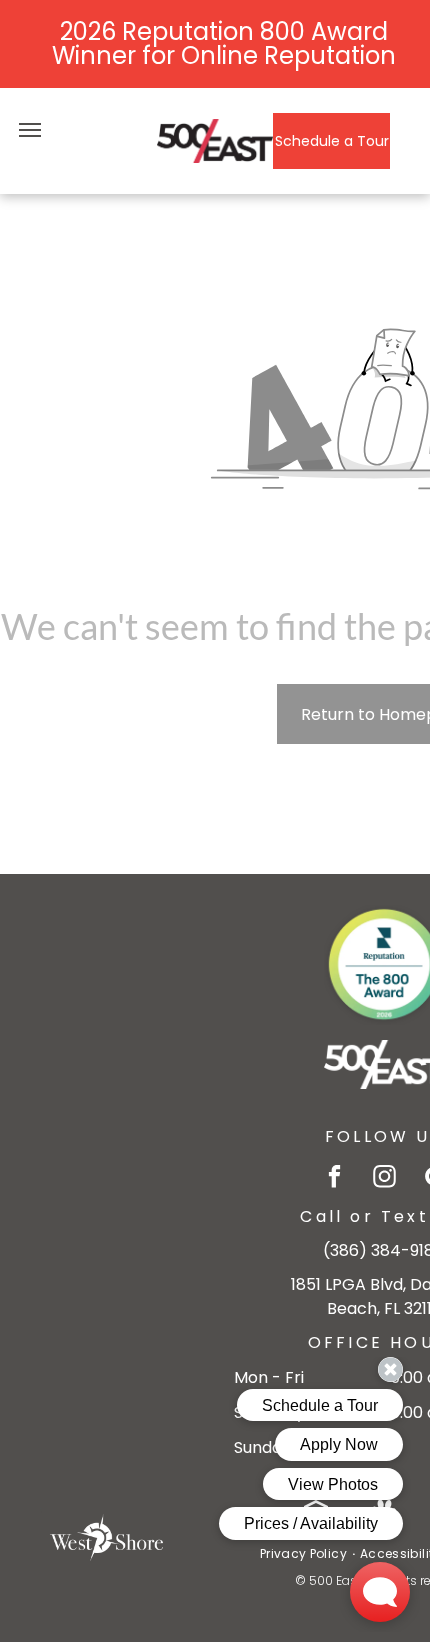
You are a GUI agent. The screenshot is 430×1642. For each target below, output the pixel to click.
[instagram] (384, 1179)
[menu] (30, 130)
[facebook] (334, 1179)
